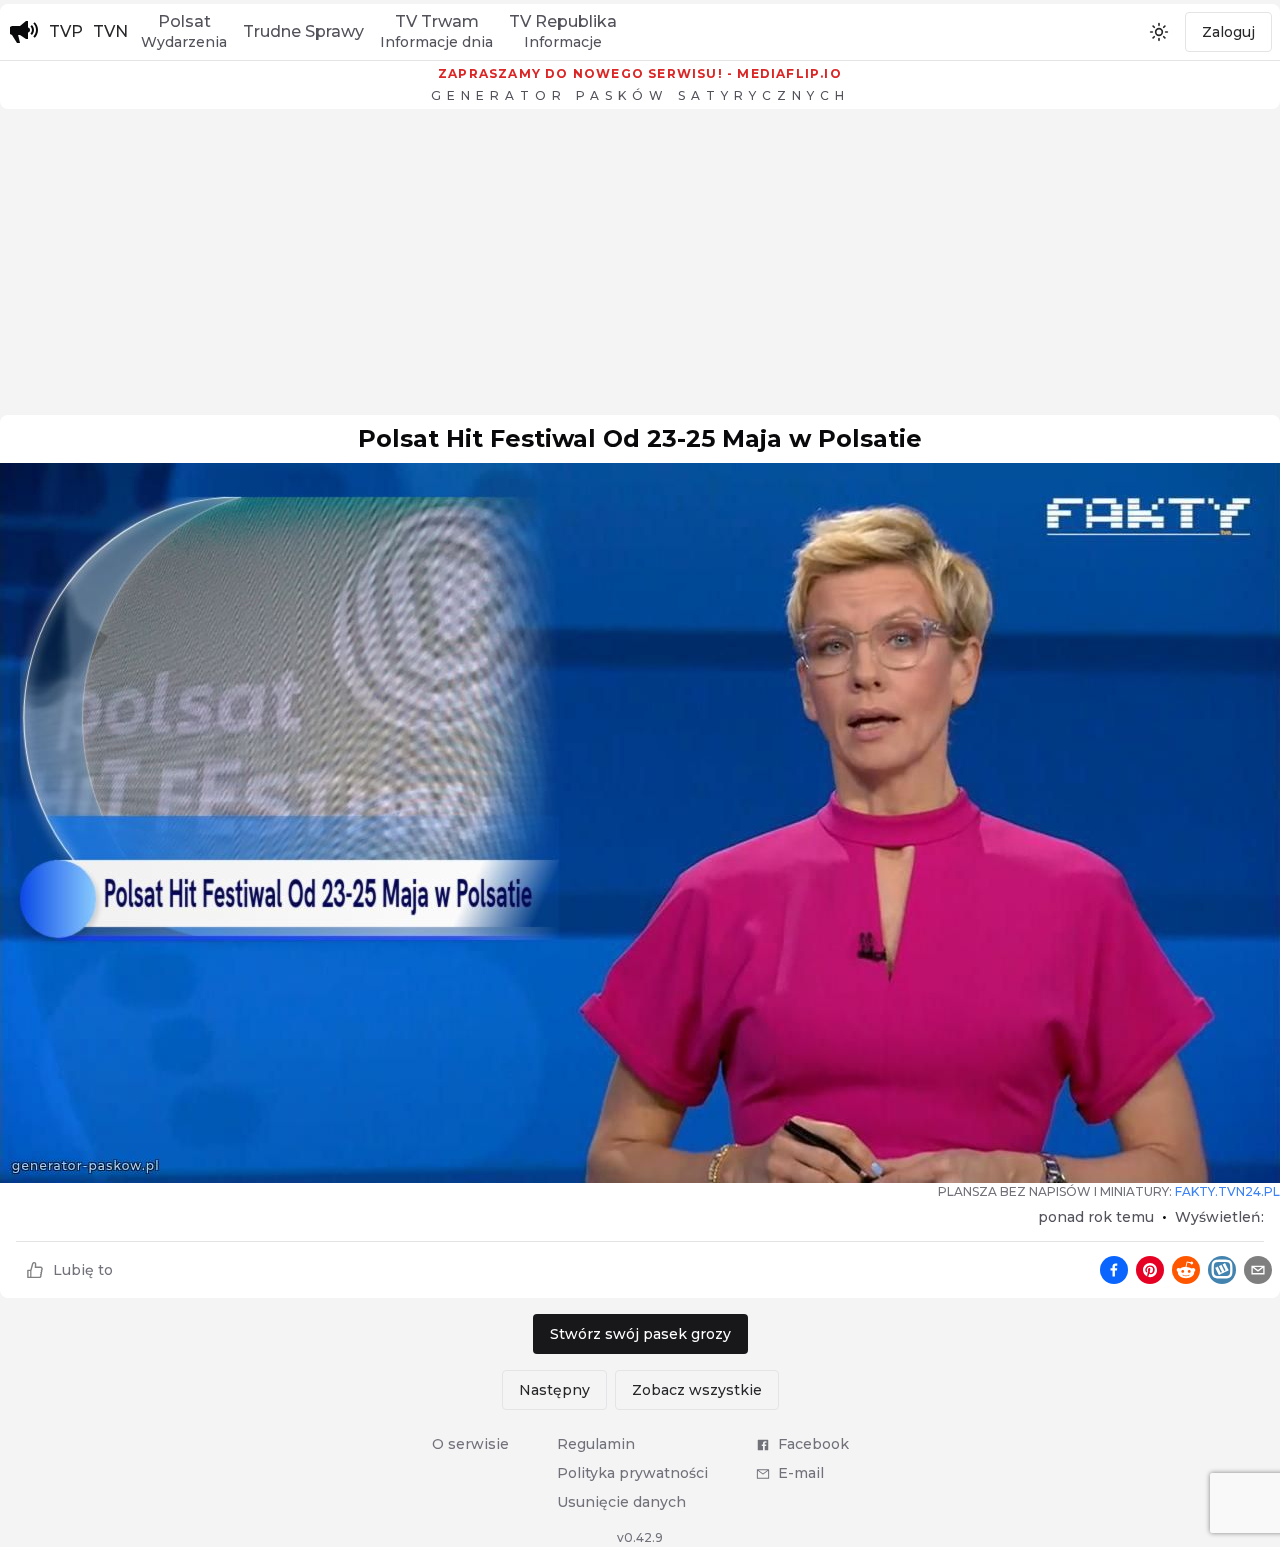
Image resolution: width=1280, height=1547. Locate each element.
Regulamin (596, 1444)
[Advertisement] (640, 267)
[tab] (184, 32)
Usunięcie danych (621, 1502)
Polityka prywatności (632, 1473)
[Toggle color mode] (1159, 32)
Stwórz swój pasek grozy (640, 1334)
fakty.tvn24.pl (1227, 1191)
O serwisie (470, 1444)
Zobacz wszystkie (697, 1390)
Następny (554, 1390)
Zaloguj (1228, 32)
